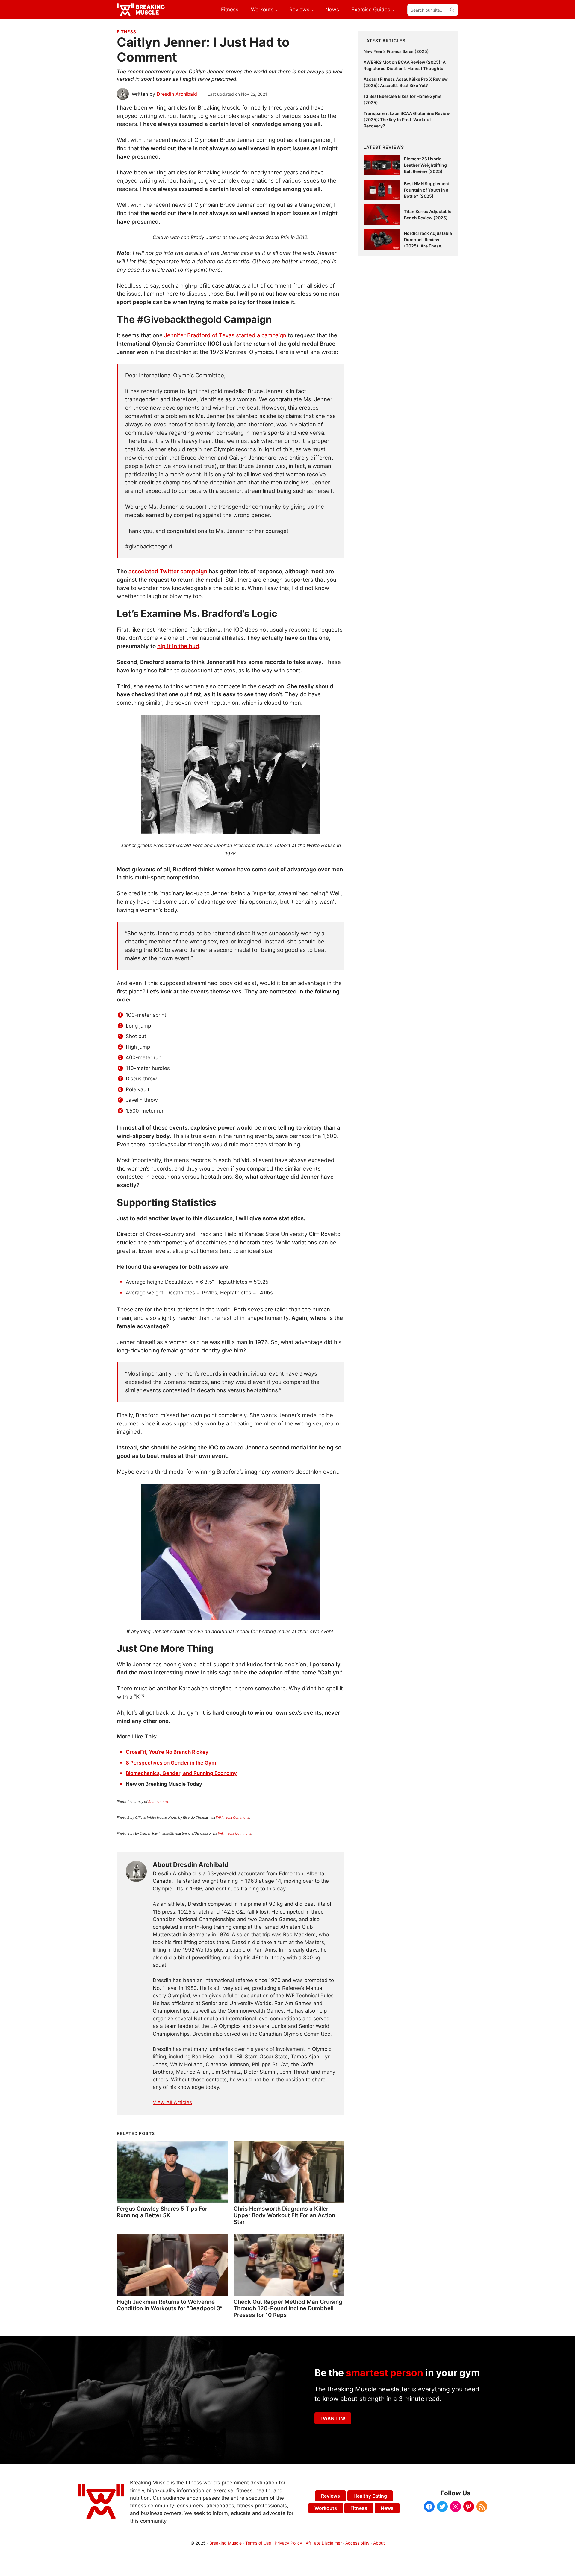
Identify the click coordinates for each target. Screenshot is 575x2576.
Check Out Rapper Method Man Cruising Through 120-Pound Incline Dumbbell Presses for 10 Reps (288, 2308)
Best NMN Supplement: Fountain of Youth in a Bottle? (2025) (427, 190)
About (379, 2543)
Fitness (127, 32)
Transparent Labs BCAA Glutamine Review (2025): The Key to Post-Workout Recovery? (407, 120)
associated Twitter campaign (168, 571)
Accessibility (357, 2543)
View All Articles (172, 2102)
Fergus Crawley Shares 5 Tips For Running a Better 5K (162, 2212)
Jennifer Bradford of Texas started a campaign (225, 335)
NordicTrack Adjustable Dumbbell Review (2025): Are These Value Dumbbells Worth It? (428, 246)
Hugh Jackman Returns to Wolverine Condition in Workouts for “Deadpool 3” (170, 2305)
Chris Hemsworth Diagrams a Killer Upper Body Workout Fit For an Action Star (284, 2215)
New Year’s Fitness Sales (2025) (396, 51)
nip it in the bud (178, 646)
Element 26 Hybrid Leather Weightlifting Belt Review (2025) (425, 165)
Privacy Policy (288, 2543)
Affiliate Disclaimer (324, 2543)
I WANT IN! (333, 2418)
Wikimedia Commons (232, 1817)
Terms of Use (258, 2543)
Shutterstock (158, 1802)
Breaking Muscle (226, 2543)
